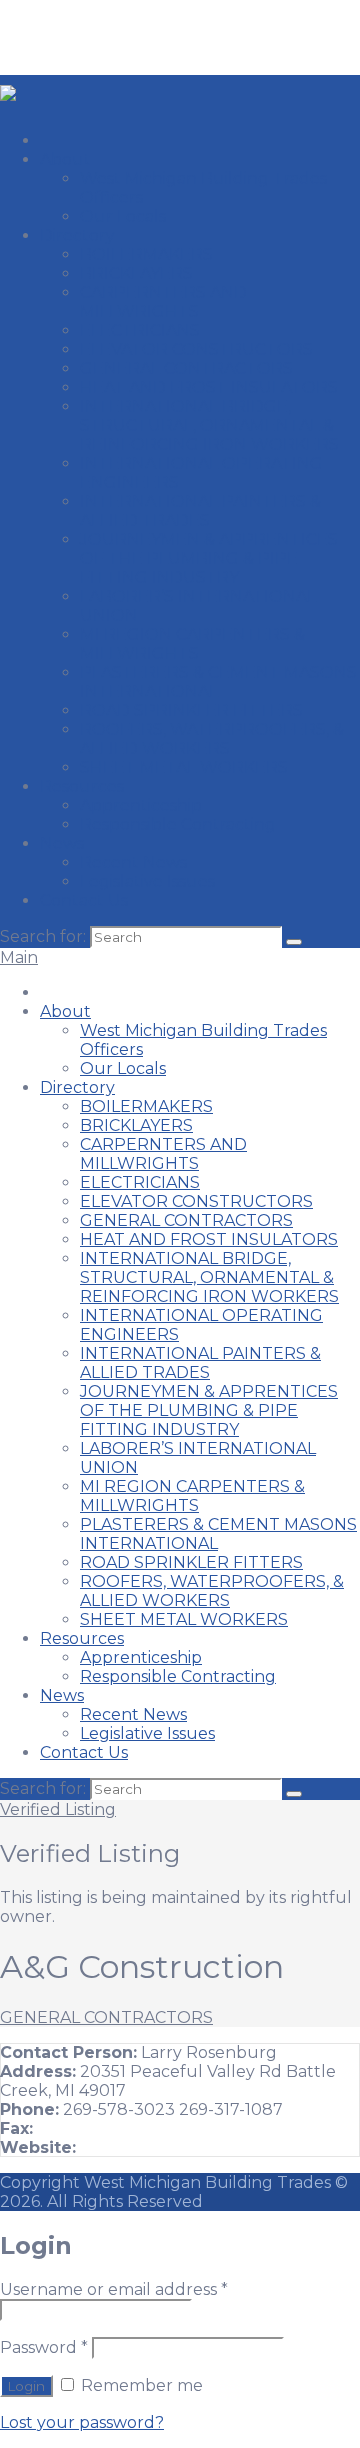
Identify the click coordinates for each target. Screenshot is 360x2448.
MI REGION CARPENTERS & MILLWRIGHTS (192, 644)
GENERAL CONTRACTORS (186, 368)
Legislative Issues (147, 881)
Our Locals (123, 216)
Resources (82, 786)
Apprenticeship (141, 805)
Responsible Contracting (178, 824)
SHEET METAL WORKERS (184, 767)
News (62, 843)
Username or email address (114, 2289)
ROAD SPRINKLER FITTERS (191, 710)
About (65, 159)
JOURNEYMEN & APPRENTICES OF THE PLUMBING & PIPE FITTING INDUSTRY (209, 558)
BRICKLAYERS (136, 273)
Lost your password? (82, 2422)
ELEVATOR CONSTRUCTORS (196, 349)
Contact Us (84, 900)
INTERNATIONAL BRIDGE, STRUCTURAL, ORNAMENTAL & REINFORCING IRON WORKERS (209, 425)
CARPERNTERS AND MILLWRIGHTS (163, 302)
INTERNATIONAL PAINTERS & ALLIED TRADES (200, 511)
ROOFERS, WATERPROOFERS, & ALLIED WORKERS (212, 739)
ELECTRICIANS (140, 330)
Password (44, 2347)
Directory (77, 235)
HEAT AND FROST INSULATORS (209, 387)
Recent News (133, 862)
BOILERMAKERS (146, 254)
